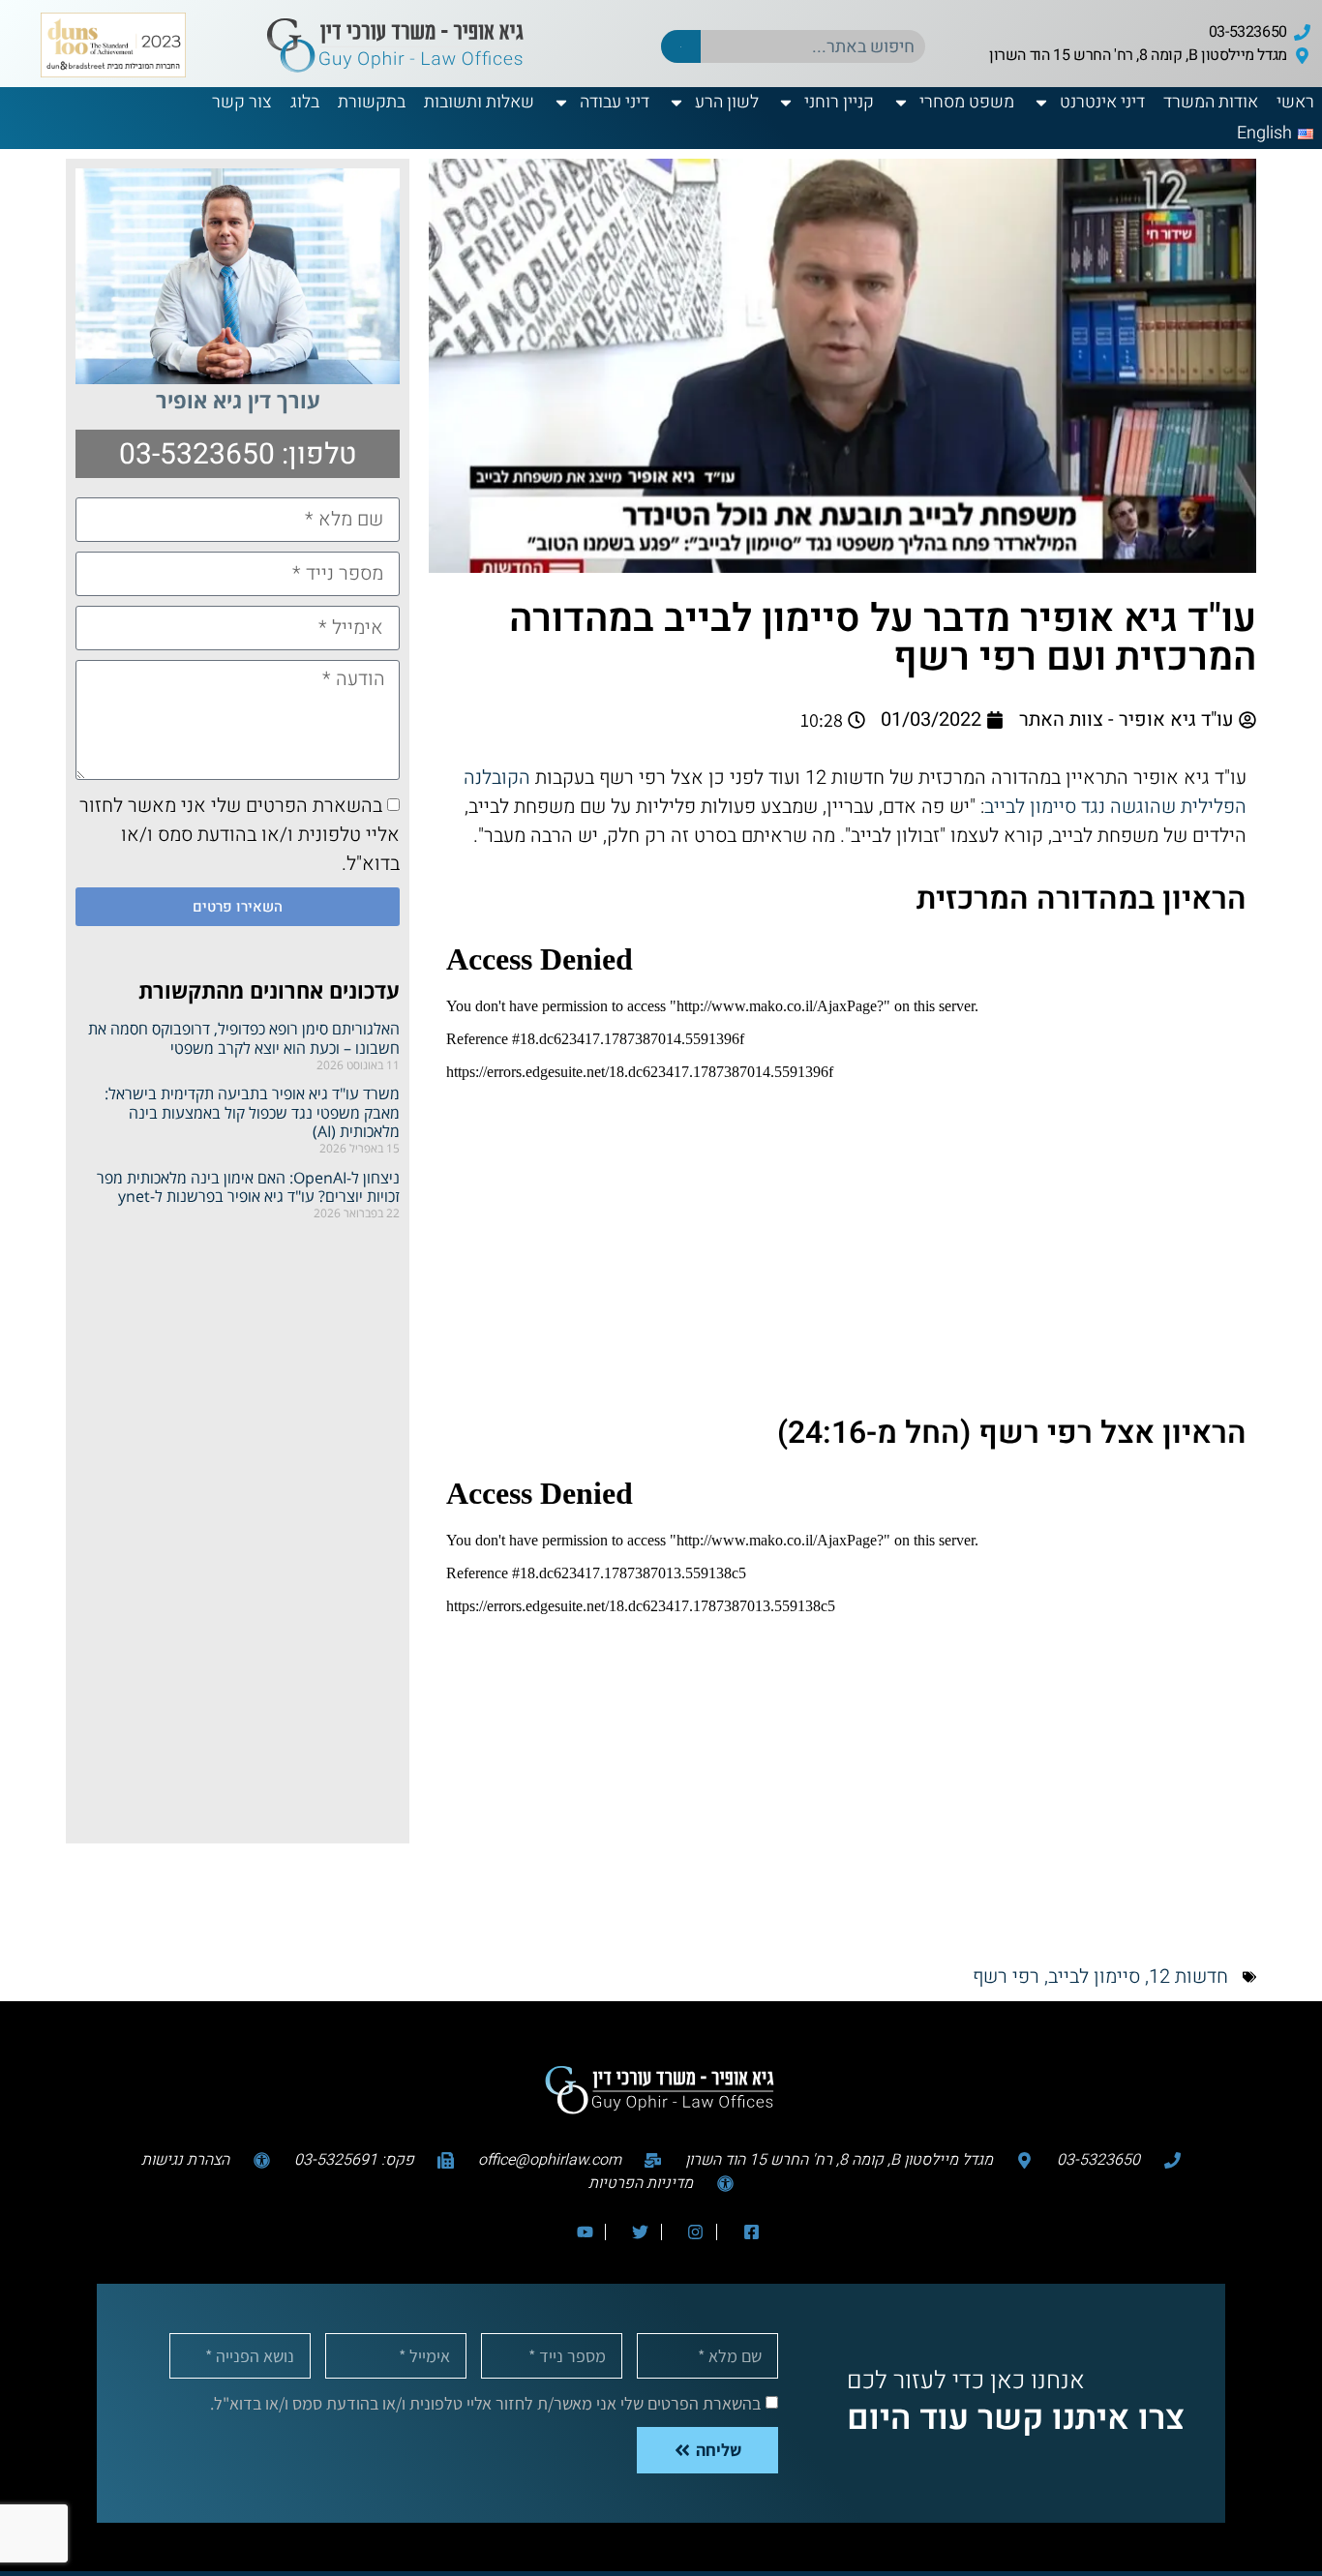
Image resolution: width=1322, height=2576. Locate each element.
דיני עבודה (615, 102)
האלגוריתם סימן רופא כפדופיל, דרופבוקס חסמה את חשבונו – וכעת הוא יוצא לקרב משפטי (244, 1038)
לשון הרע (727, 102)
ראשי (1295, 102)
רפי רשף (1006, 1977)
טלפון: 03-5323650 (238, 455)
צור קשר (242, 102)
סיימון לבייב (1094, 1977)
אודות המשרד (1211, 102)
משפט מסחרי (967, 102)
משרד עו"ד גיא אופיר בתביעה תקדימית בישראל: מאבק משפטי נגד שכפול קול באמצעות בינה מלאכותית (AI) (252, 1112)
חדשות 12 (1188, 1977)
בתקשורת (372, 102)
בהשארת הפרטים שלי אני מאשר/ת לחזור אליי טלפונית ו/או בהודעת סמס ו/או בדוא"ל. (485, 2402)
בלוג (305, 102)
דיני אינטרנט (1102, 102)
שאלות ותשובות (479, 102)
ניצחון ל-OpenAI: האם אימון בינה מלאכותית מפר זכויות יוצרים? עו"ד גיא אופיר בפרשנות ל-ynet (248, 1187)
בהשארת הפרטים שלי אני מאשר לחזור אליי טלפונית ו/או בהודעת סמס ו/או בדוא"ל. (240, 835)
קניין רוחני (839, 102)
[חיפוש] (681, 46)
